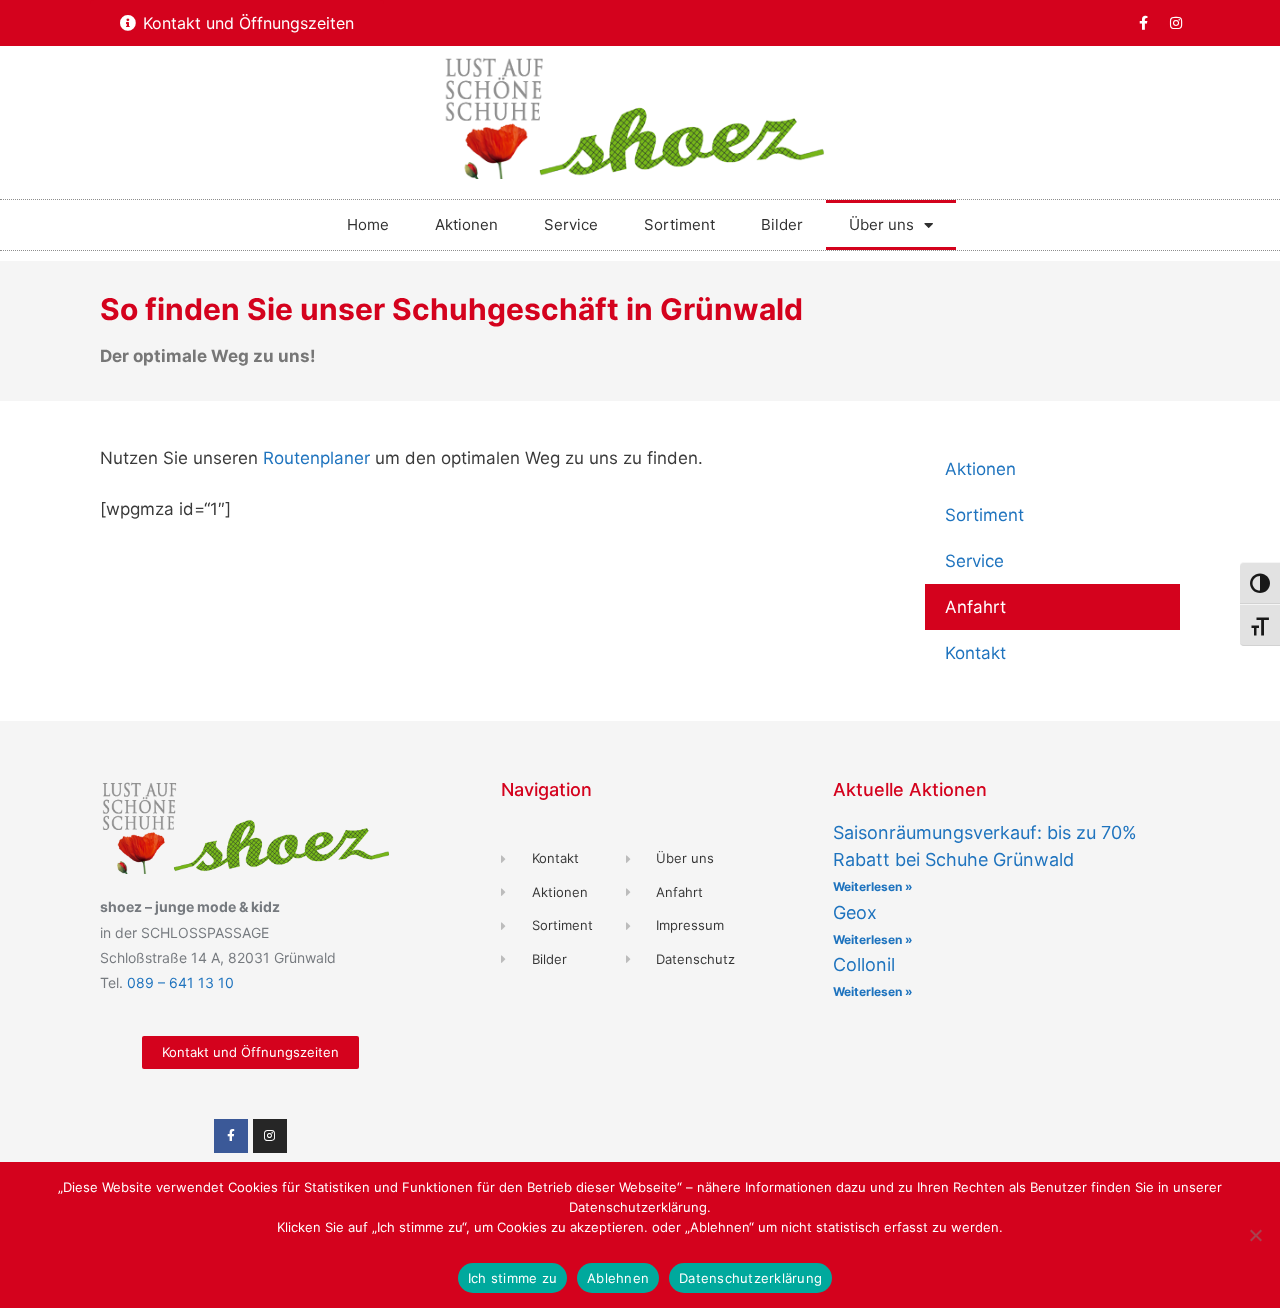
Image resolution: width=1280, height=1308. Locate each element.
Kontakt (975, 653)
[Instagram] (1176, 23)
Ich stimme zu (512, 1278)
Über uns (881, 224)
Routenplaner (316, 458)
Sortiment (679, 224)
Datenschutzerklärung (750, 1278)
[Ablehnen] (1255, 1235)
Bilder (782, 224)
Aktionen (466, 224)
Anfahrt (975, 607)
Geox (855, 912)
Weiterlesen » (873, 886)
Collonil (864, 964)
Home (368, 224)
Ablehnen (618, 1278)
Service (571, 224)
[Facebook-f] (1143, 23)
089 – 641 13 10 (180, 982)
